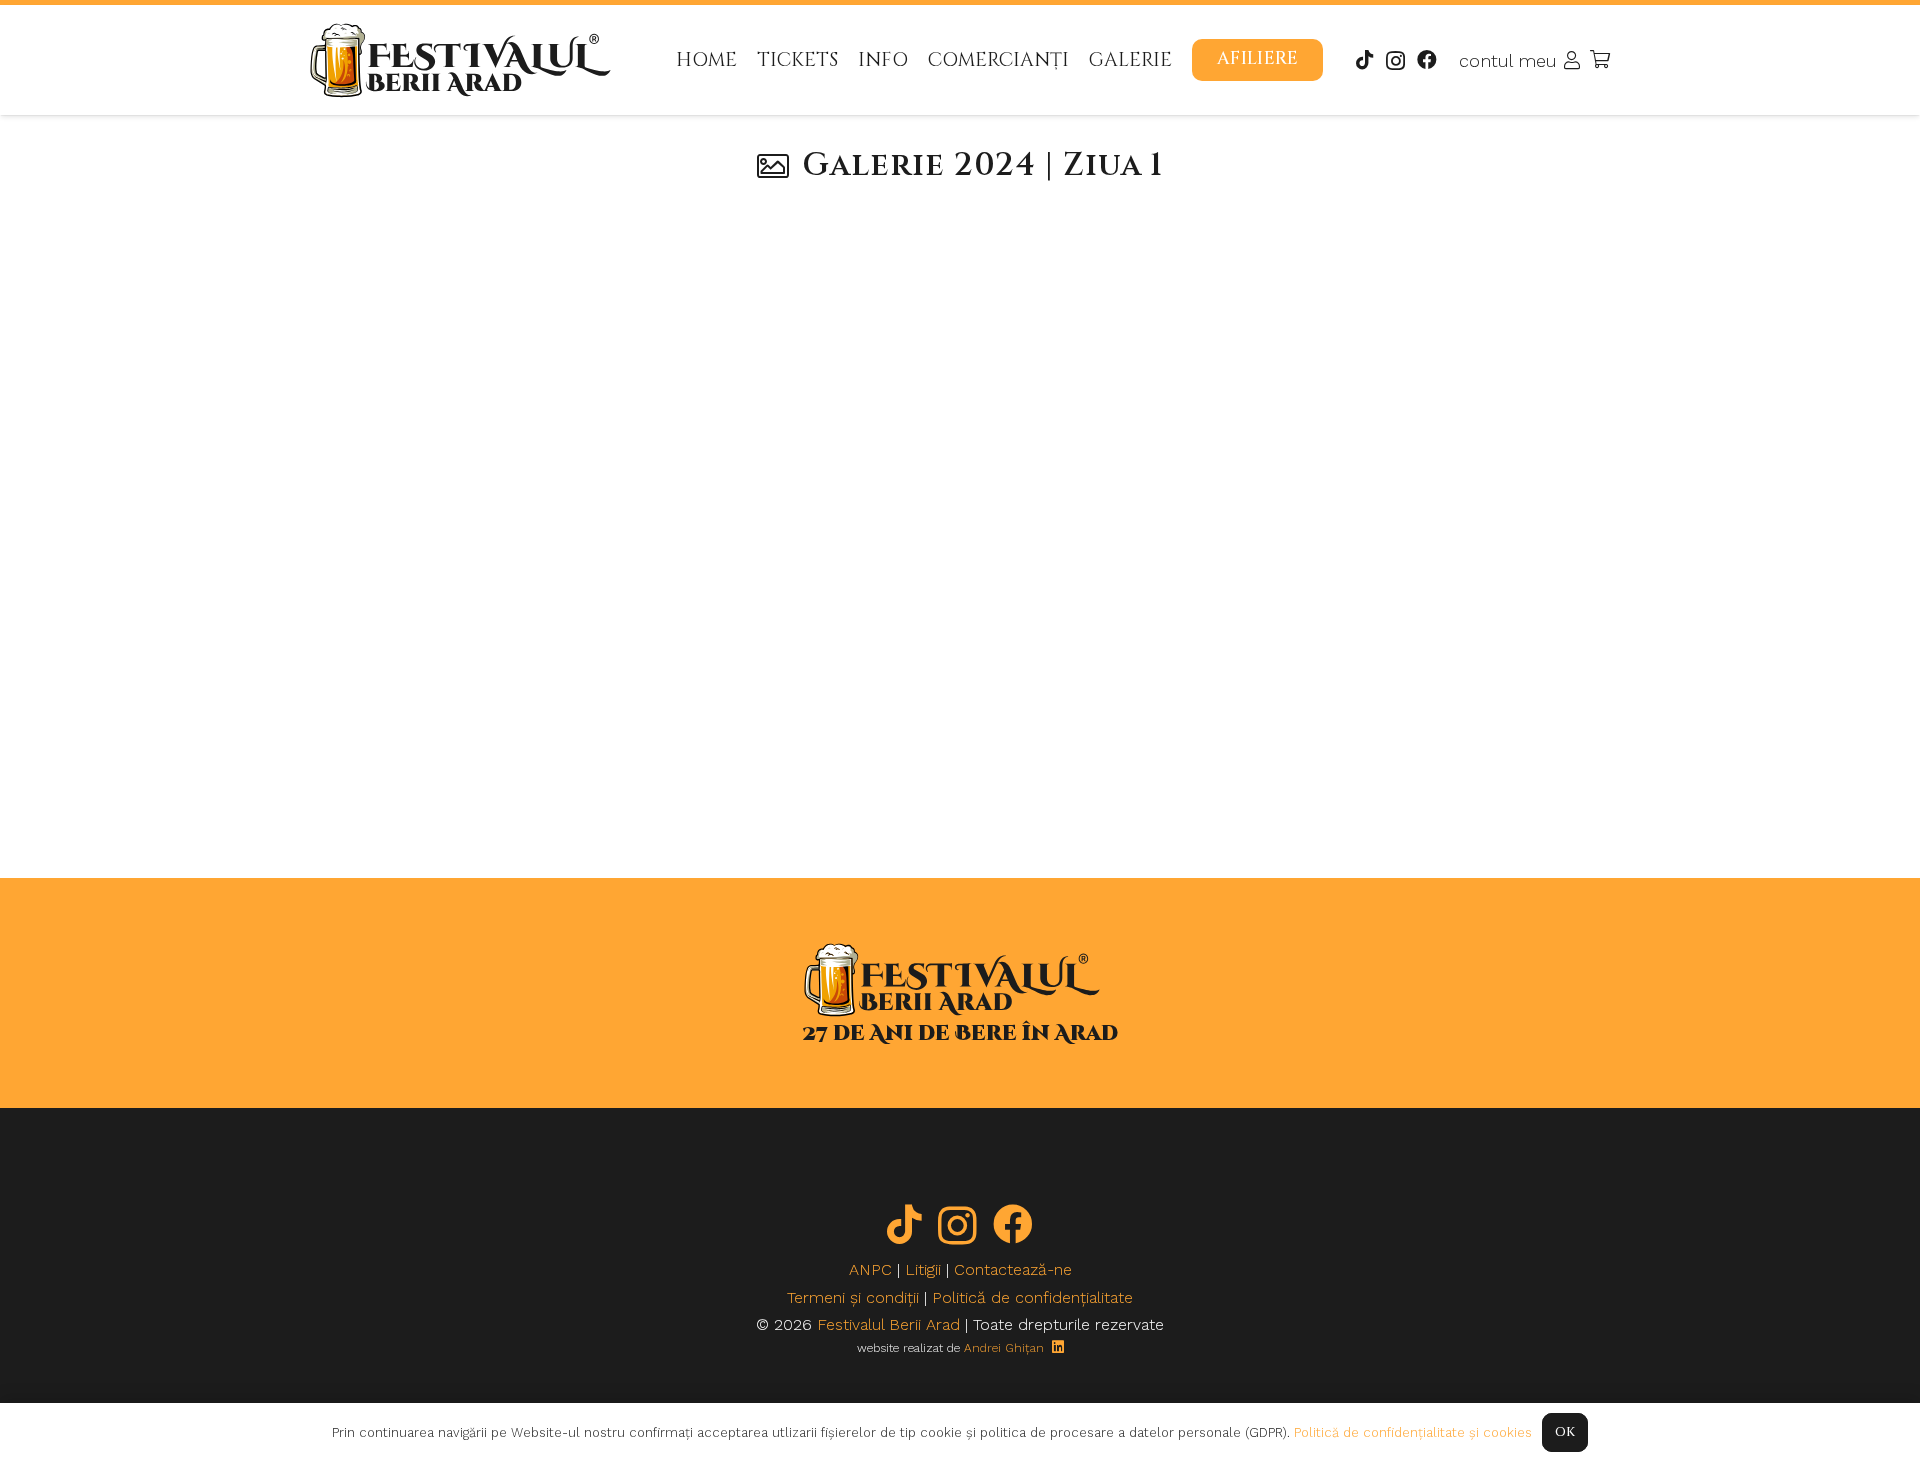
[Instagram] (1395, 61)
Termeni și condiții (853, 1297)
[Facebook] (1427, 60)
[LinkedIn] (1058, 1347)
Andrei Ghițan (1004, 1348)
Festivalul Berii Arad (888, 1324)
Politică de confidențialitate (1032, 1297)
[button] (1189, 59)
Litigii (923, 1269)
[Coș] (1600, 60)
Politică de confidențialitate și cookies (1413, 1432)
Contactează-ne (1013, 1269)
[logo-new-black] (460, 60)
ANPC (870, 1269)
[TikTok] (1365, 60)
